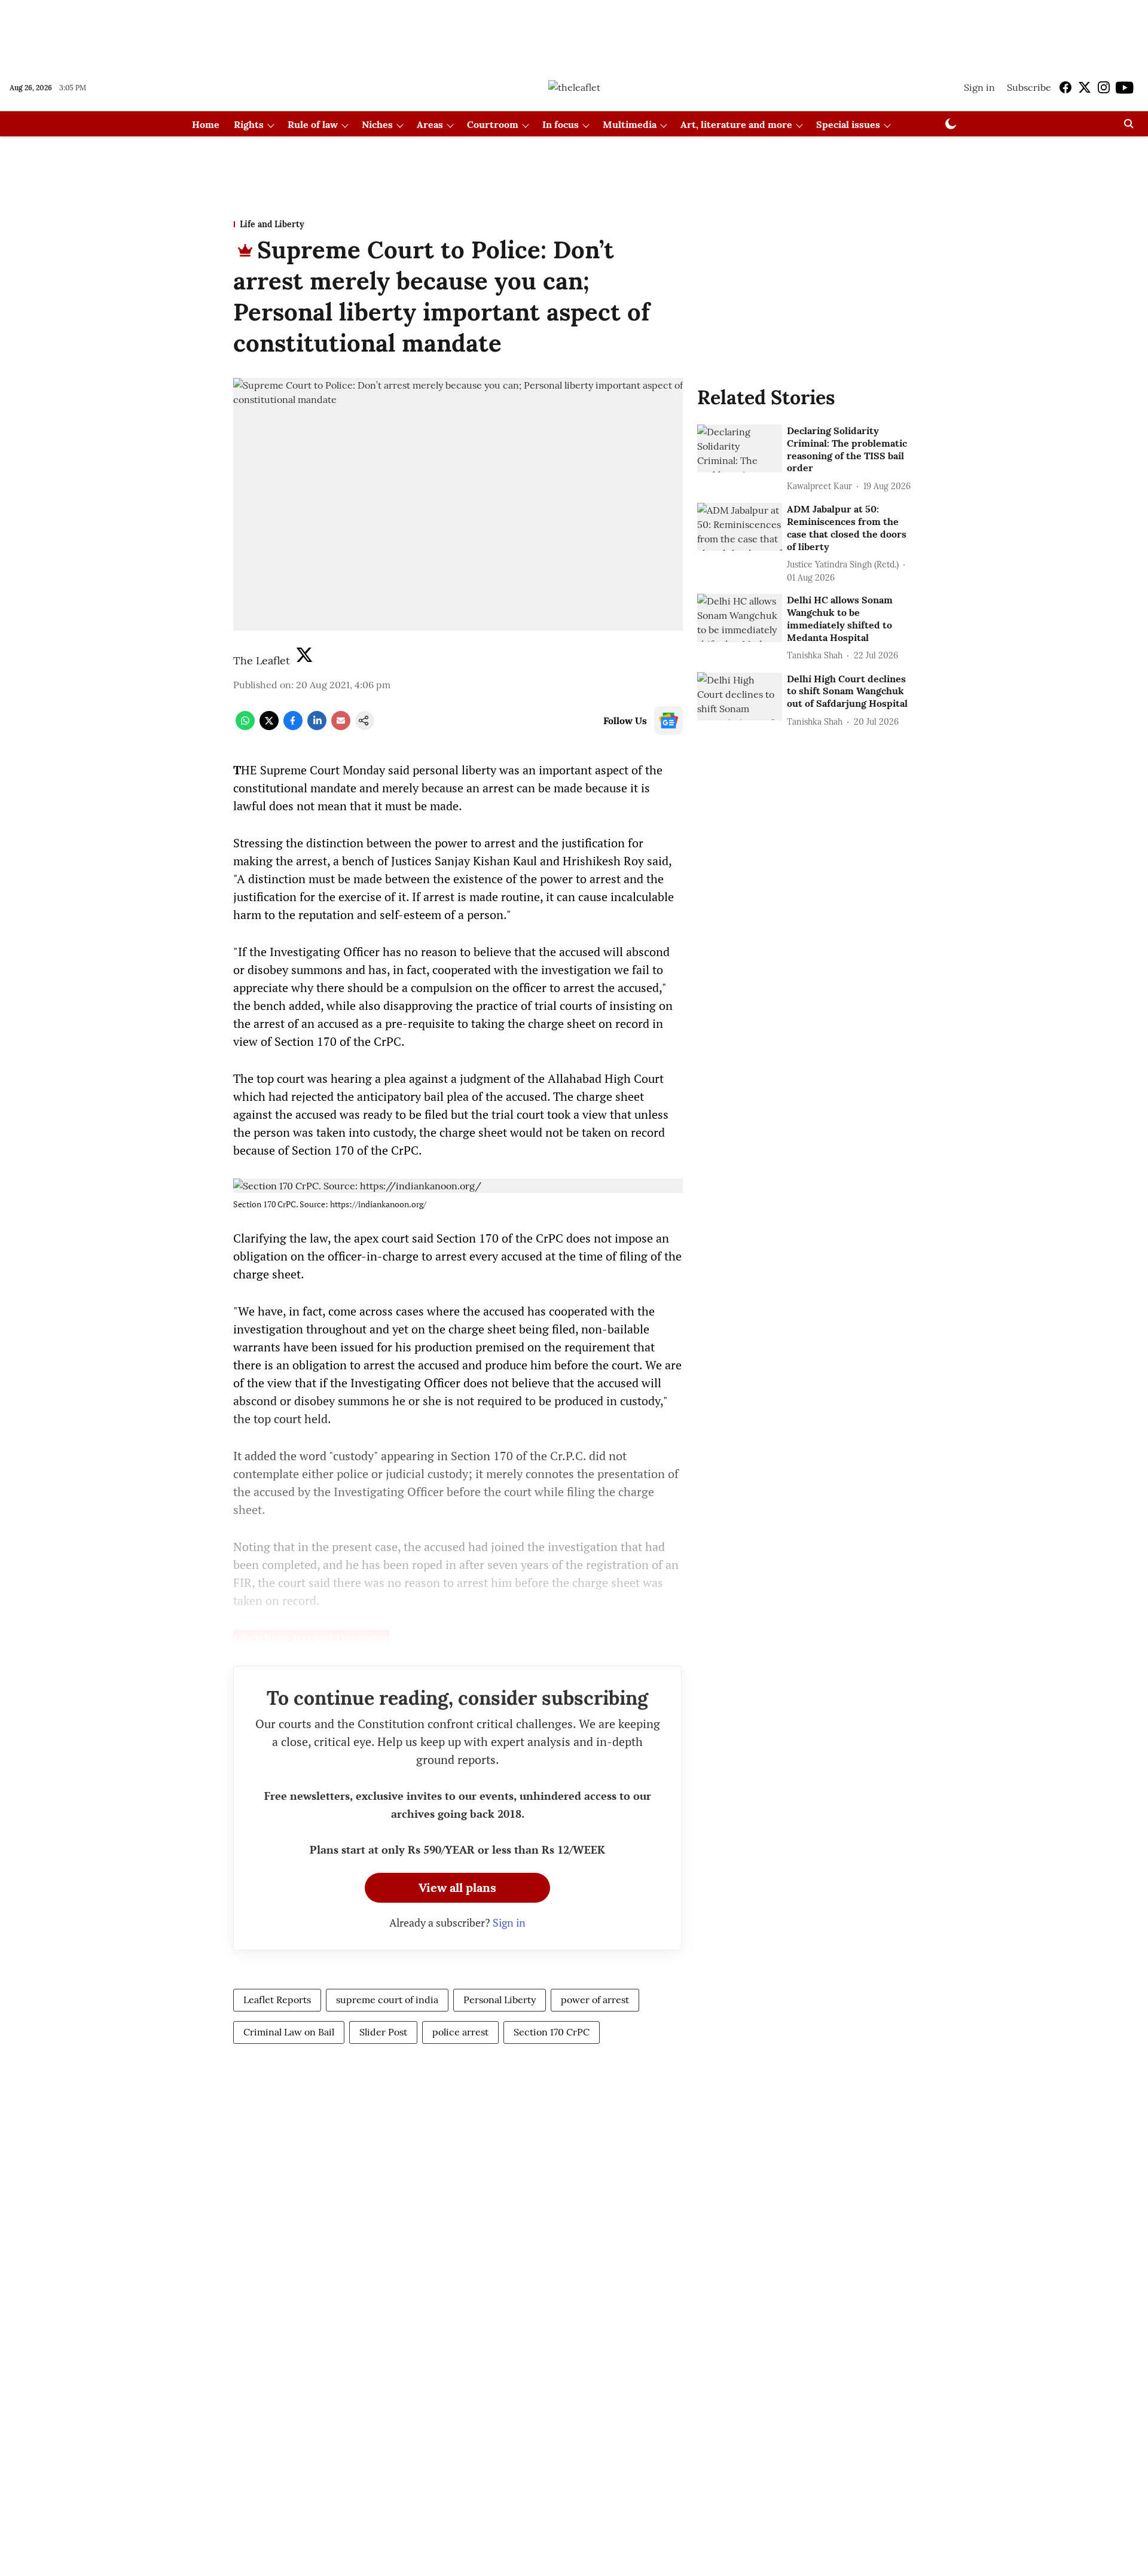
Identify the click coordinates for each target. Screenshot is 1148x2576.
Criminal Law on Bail (289, 2032)
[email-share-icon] (341, 727)
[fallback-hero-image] (740, 448)
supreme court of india (387, 2000)
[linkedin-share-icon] (317, 727)
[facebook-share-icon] (293, 727)
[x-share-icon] (269, 727)
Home (206, 124)
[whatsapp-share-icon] (245, 727)
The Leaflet (262, 660)
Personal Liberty (500, 2000)
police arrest (460, 2032)
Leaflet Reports (277, 2000)
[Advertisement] (574, 32)
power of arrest (595, 2000)
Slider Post (383, 2032)
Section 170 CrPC (552, 2032)
